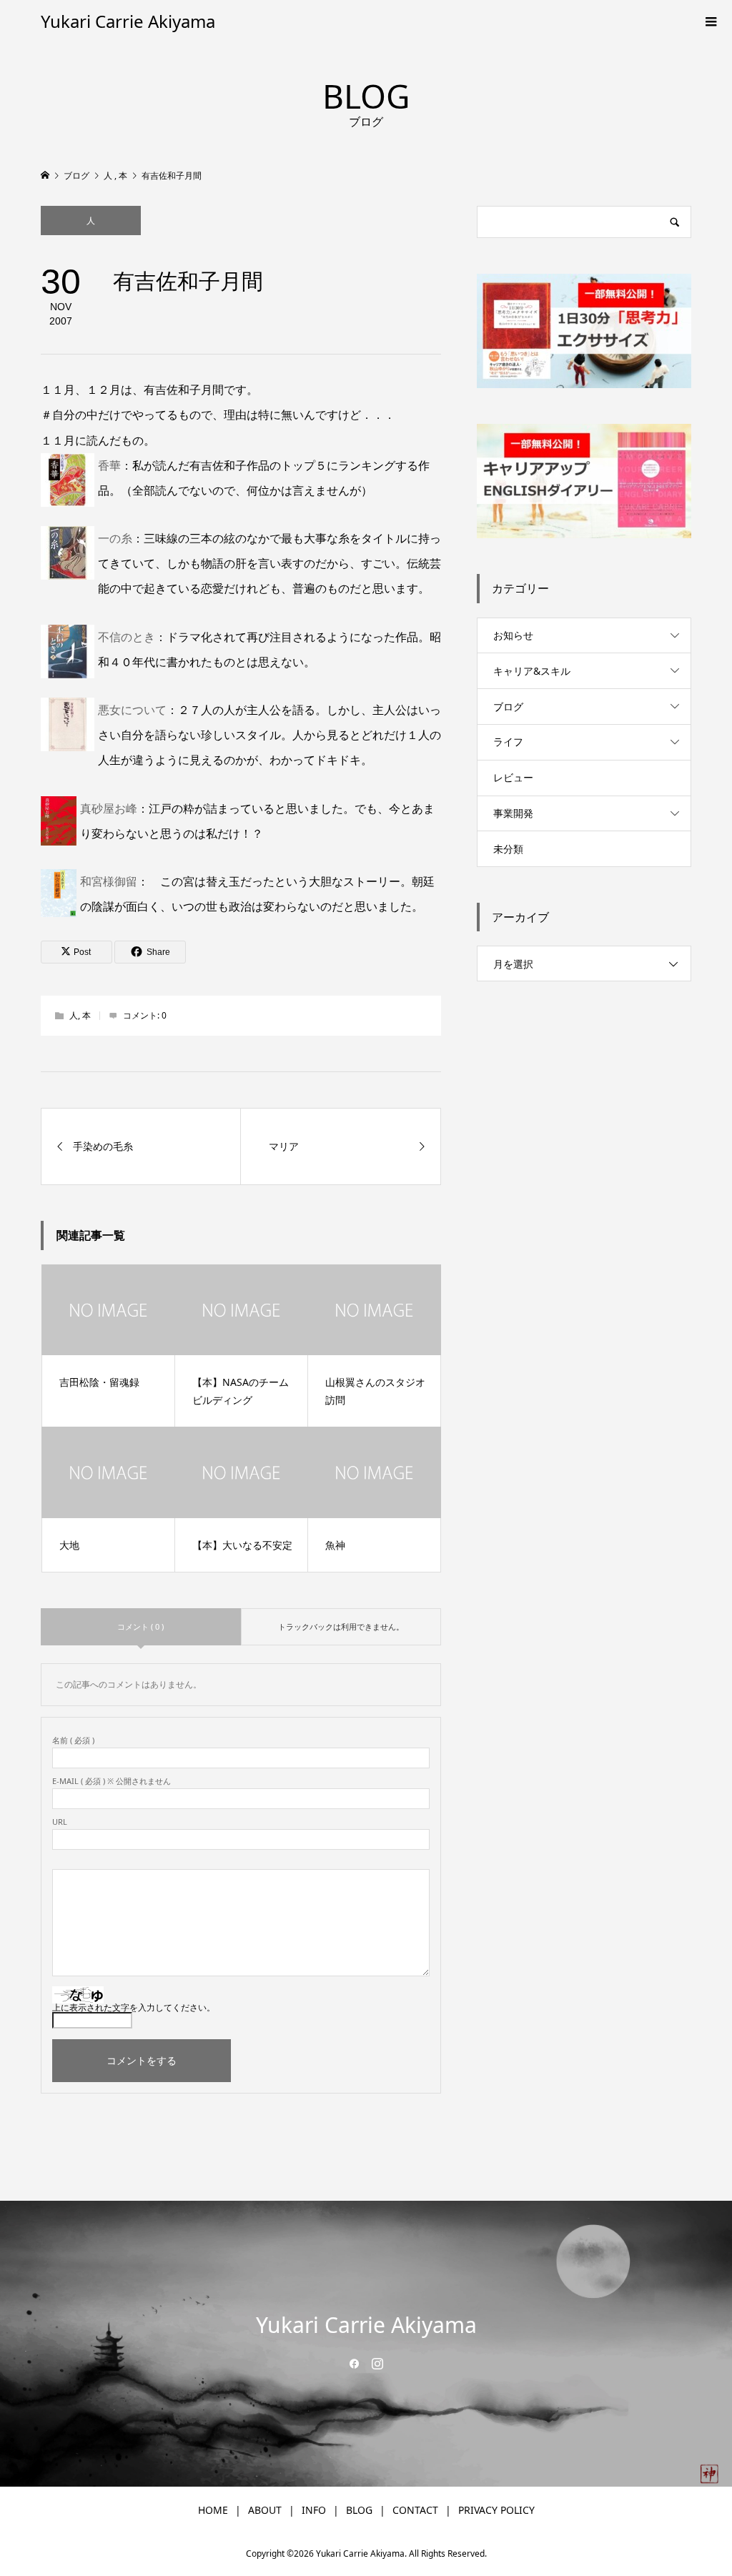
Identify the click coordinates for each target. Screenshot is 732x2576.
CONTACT (415, 2510)
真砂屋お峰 (109, 808)
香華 (109, 465)
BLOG (359, 2510)
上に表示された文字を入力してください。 (134, 2007)
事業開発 (513, 813)
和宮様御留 (109, 881)
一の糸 (115, 538)
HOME (213, 2510)
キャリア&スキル (532, 671)
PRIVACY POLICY (496, 2510)
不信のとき (127, 637)
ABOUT (265, 2510)
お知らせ (513, 635)
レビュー (513, 777)
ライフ (508, 742)
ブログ (508, 707)
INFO (314, 2510)
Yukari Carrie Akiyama (128, 21)
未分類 (508, 849)
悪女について (132, 710)
